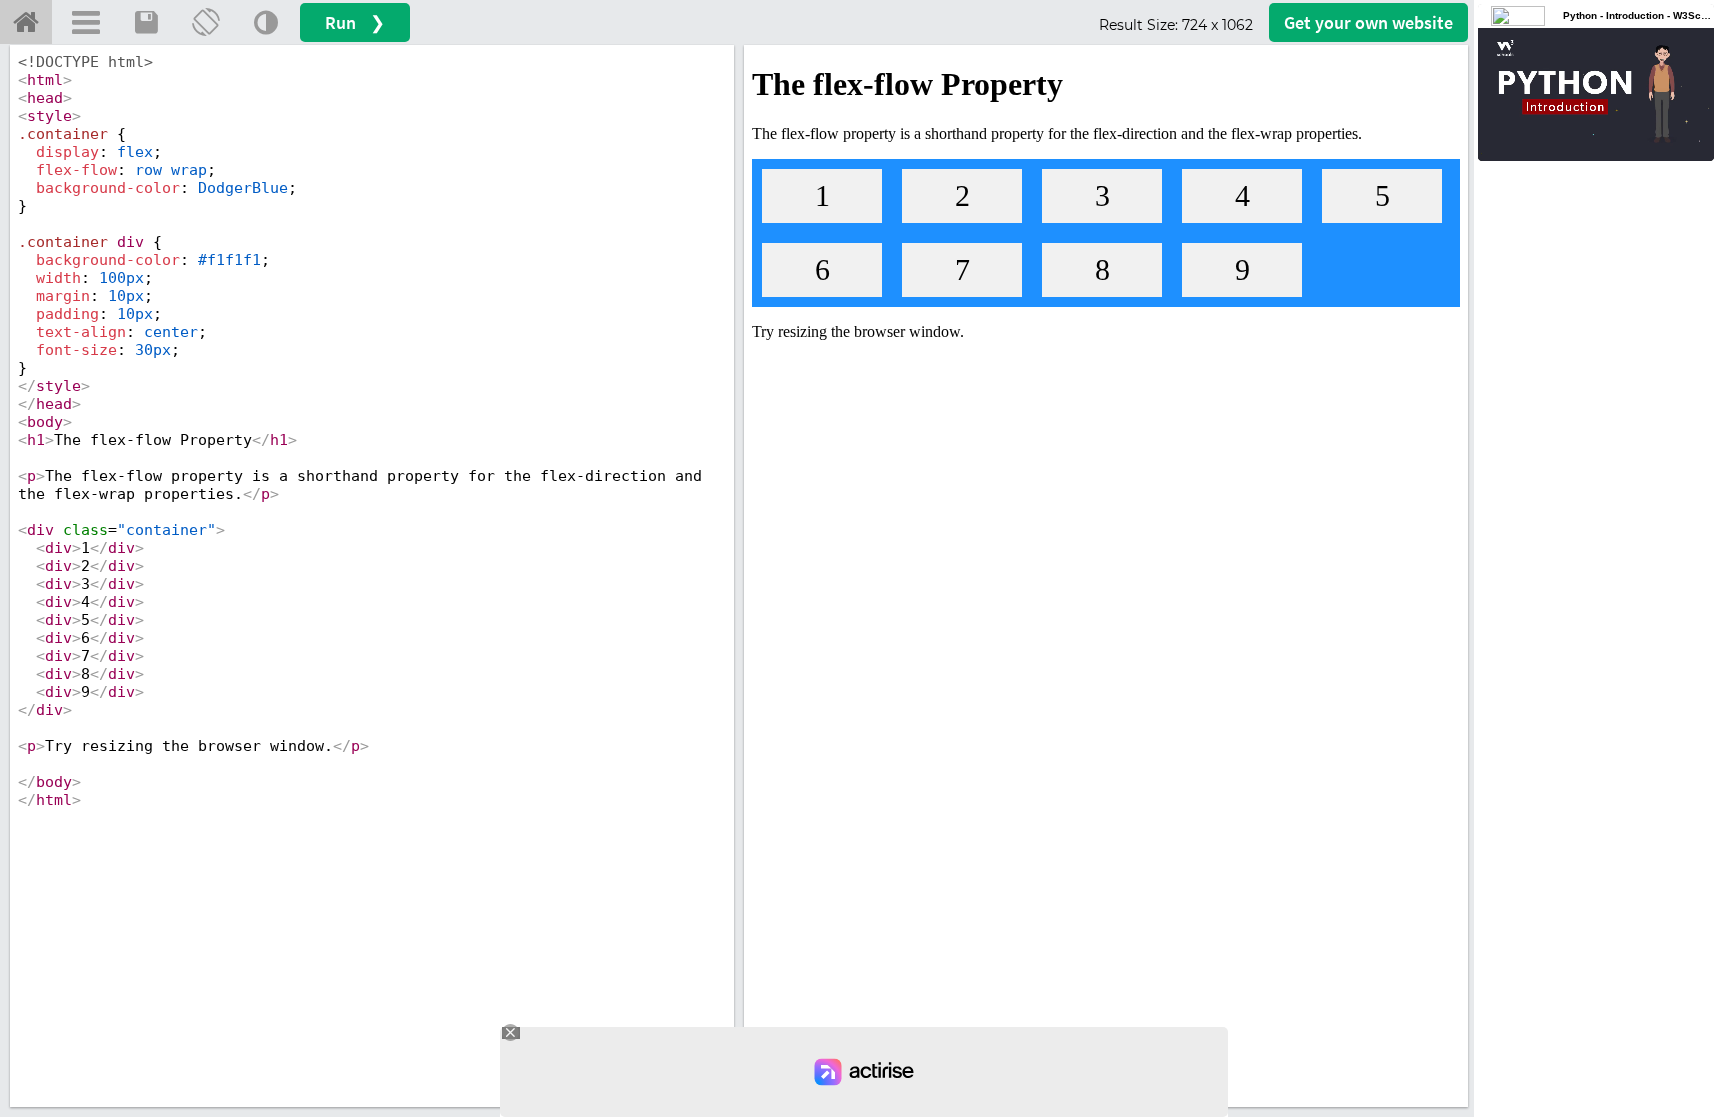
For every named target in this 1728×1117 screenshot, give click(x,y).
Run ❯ (355, 22)
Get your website (1368, 22)
